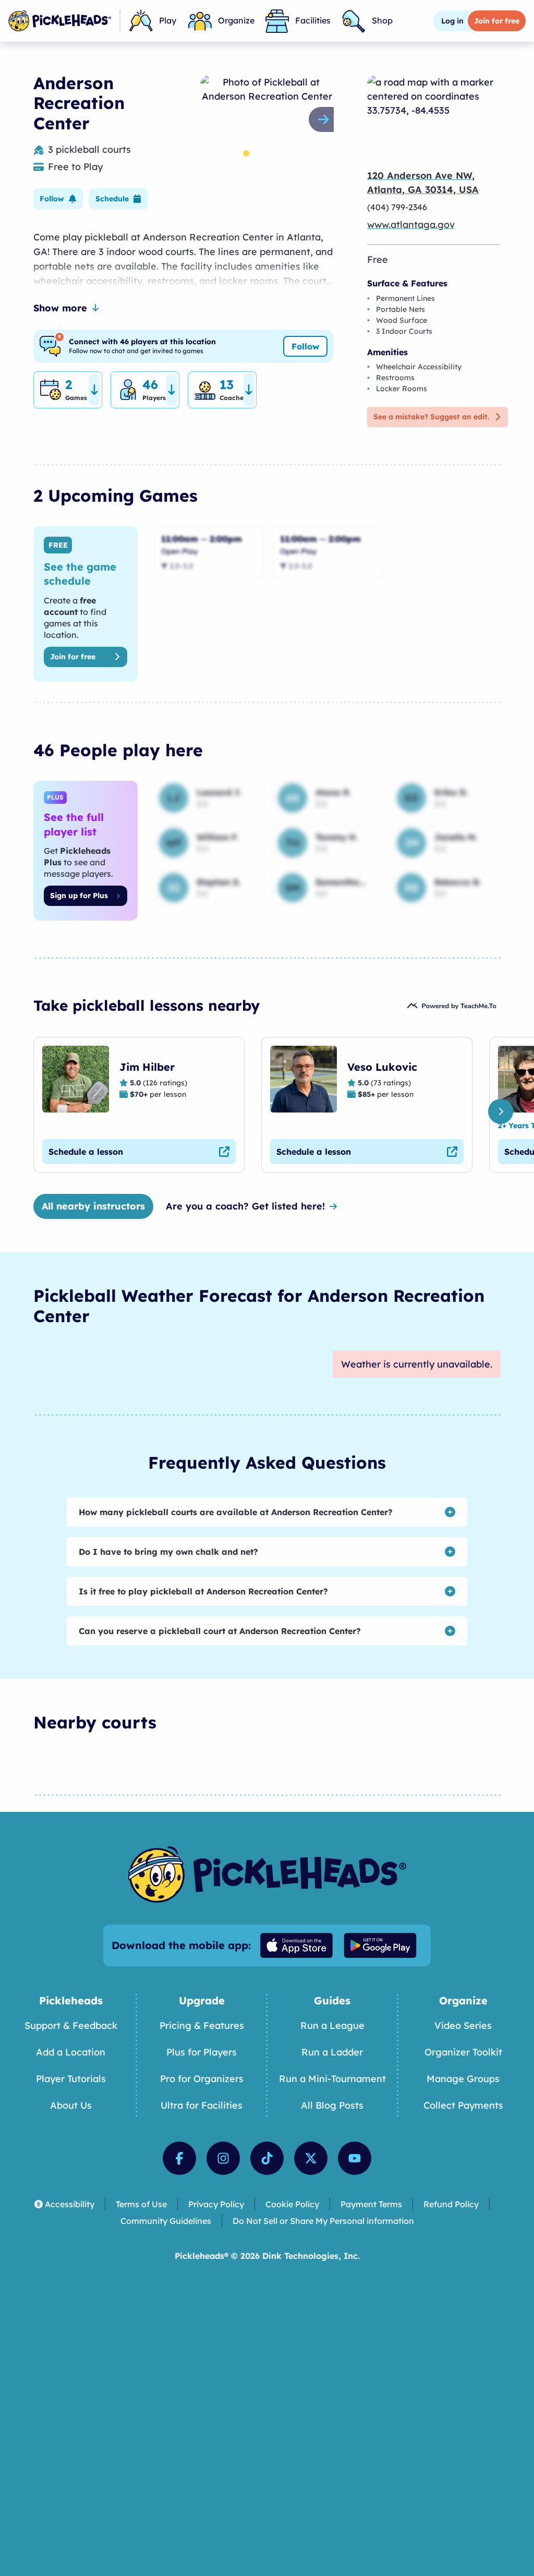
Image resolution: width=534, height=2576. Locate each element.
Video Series (463, 2025)
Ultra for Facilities (202, 2105)
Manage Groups (463, 2079)
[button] (58, 199)
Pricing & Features (202, 2025)
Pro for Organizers (202, 2079)
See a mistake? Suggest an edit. (431, 417)
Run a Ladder (332, 2052)
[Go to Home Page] (60, 21)
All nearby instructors (93, 1206)
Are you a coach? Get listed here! (245, 1206)
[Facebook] (179, 2158)
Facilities (313, 20)
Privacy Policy (216, 2204)
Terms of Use (141, 2204)
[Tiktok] (267, 2158)
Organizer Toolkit (463, 2052)
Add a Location (71, 2052)
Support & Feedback (71, 2025)
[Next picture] (325, 119)
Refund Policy (451, 2204)
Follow (305, 346)
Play (168, 20)
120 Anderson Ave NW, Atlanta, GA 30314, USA (423, 183)
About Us (71, 2105)
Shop (382, 20)
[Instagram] (223, 2158)
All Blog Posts (332, 2105)
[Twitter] (311, 2158)
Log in (452, 21)
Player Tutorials (71, 2079)
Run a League (332, 2025)
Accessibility (70, 2204)
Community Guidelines (166, 2221)
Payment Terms (371, 2204)
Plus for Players (202, 2052)
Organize (236, 20)
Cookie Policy (292, 2204)
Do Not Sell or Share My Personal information (323, 2221)
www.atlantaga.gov (411, 225)
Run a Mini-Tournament (332, 2079)
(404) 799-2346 (397, 207)
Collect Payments (463, 2105)
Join (497, 21)
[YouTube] (355, 2158)
